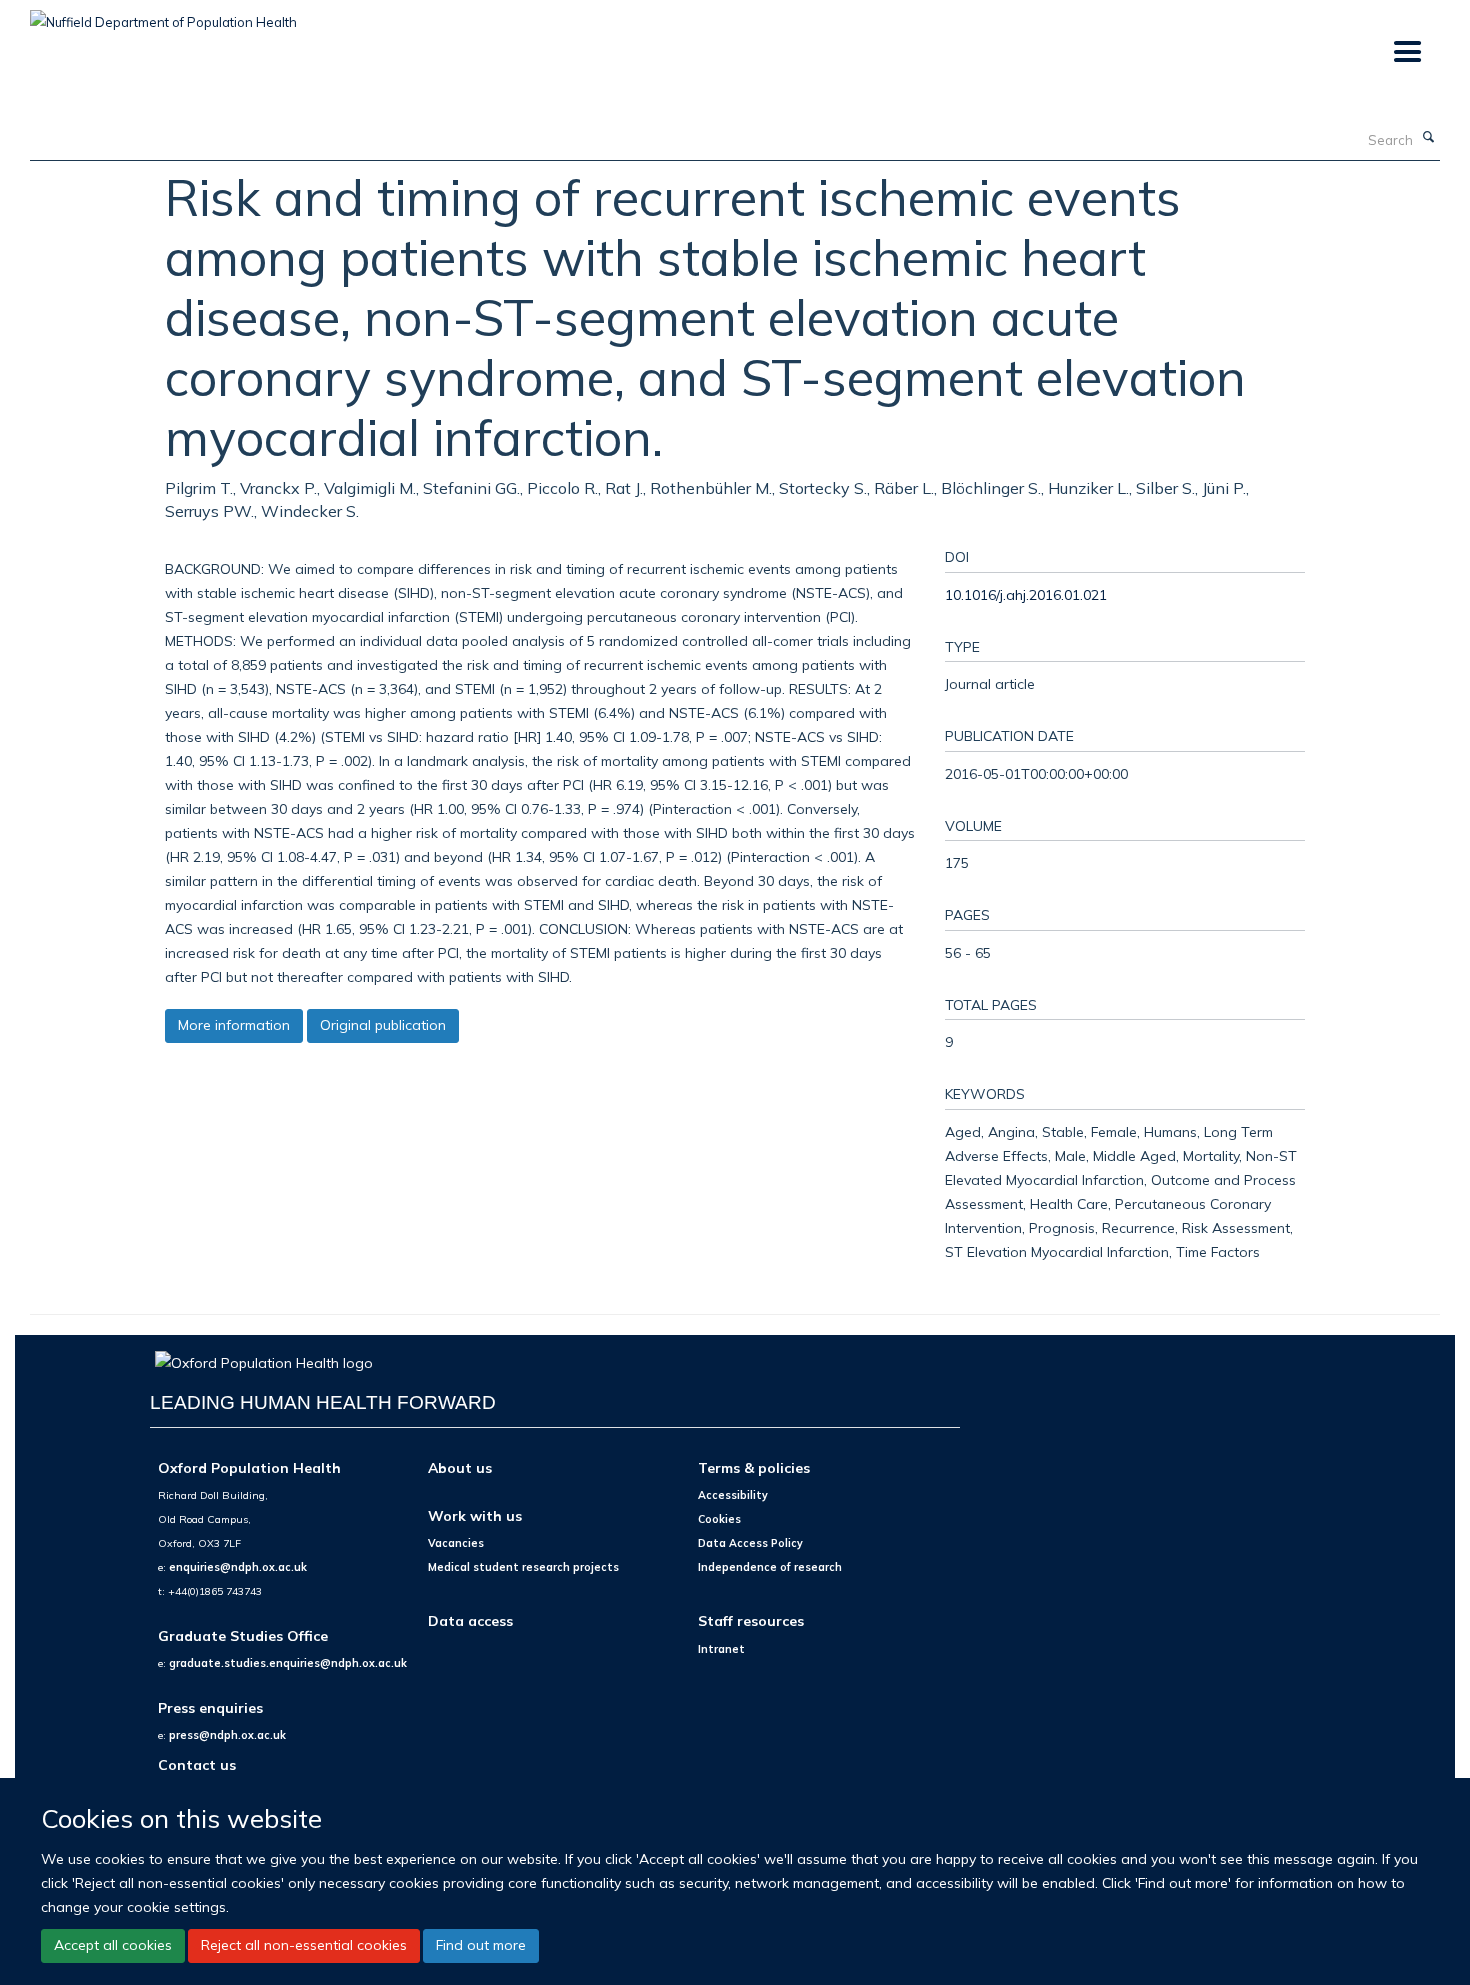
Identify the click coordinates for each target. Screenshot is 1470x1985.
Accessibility (733, 1495)
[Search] (1429, 138)
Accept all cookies (113, 1945)
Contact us (197, 1764)
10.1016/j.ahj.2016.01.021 (1026, 594)
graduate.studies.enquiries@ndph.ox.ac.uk (288, 1663)
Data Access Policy (750, 1543)
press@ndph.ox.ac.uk (227, 1735)
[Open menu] (1406, 52)
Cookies (719, 1519)
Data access (470, 1620)
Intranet (721, 1649)
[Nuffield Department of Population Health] (163, 15)
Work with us (475, 1515)
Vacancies (456, 1543)
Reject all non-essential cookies (304, 1945)
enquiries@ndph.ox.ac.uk (238, 1567)
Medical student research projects (523, 1567)
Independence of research (770, 1567)
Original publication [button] (383, 1025)
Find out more (481, 1945)
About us (460, 1467)
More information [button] (234, 1025)
